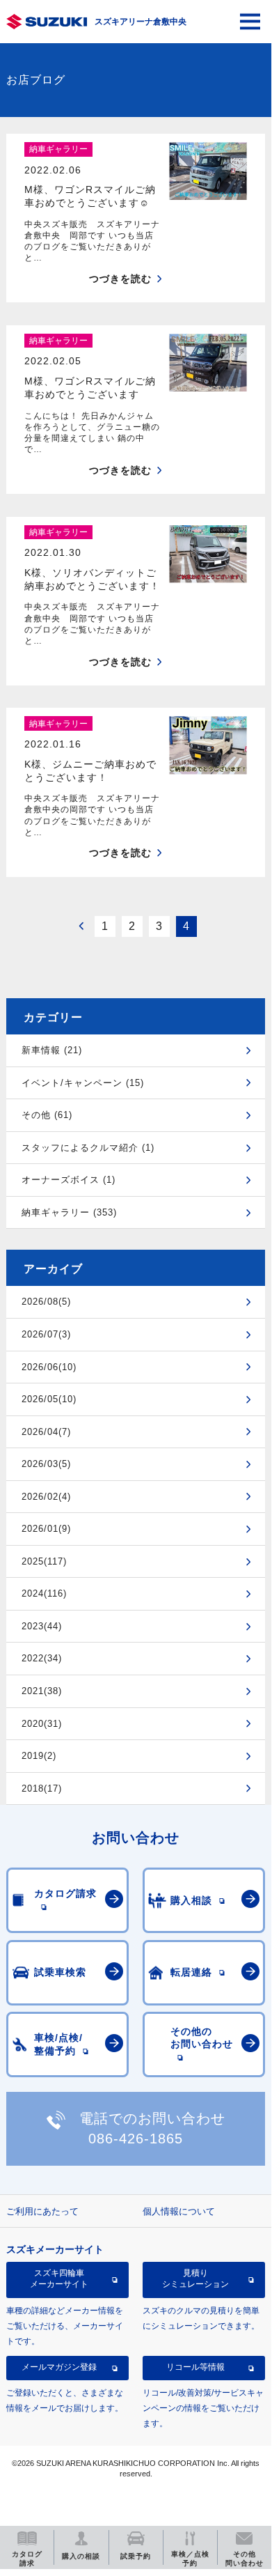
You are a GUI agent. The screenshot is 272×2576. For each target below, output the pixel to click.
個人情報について (179, 2211)
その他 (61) (47, 1115)
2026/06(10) (49, 1367)
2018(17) (42, 1789)
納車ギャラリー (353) (69, 1212)
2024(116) (44, 1593)
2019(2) (39, 1756)
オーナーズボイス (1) (69, 1180)
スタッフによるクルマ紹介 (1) (88, 1148)
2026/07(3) (46, 1334)
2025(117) (44, 1561)
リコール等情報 (195, 2367)
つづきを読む (120, 279)
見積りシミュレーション (195, 2279)
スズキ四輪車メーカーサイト (59, 2279)
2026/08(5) (46, 1302)
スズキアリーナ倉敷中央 (141, 22)
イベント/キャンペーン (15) (83, 1083)
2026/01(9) (46, 1529)
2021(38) (42, 1691)
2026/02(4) (46, 1497)
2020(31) (42, 1724)
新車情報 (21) (52, 1050)
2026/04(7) (46, 1432)
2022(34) (42, 1658)
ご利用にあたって (42, 2211)
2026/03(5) (46, 1464)
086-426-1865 (136, 2139)
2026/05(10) (49, 1399)
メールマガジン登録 (59, 2367)
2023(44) (42, 1626)
